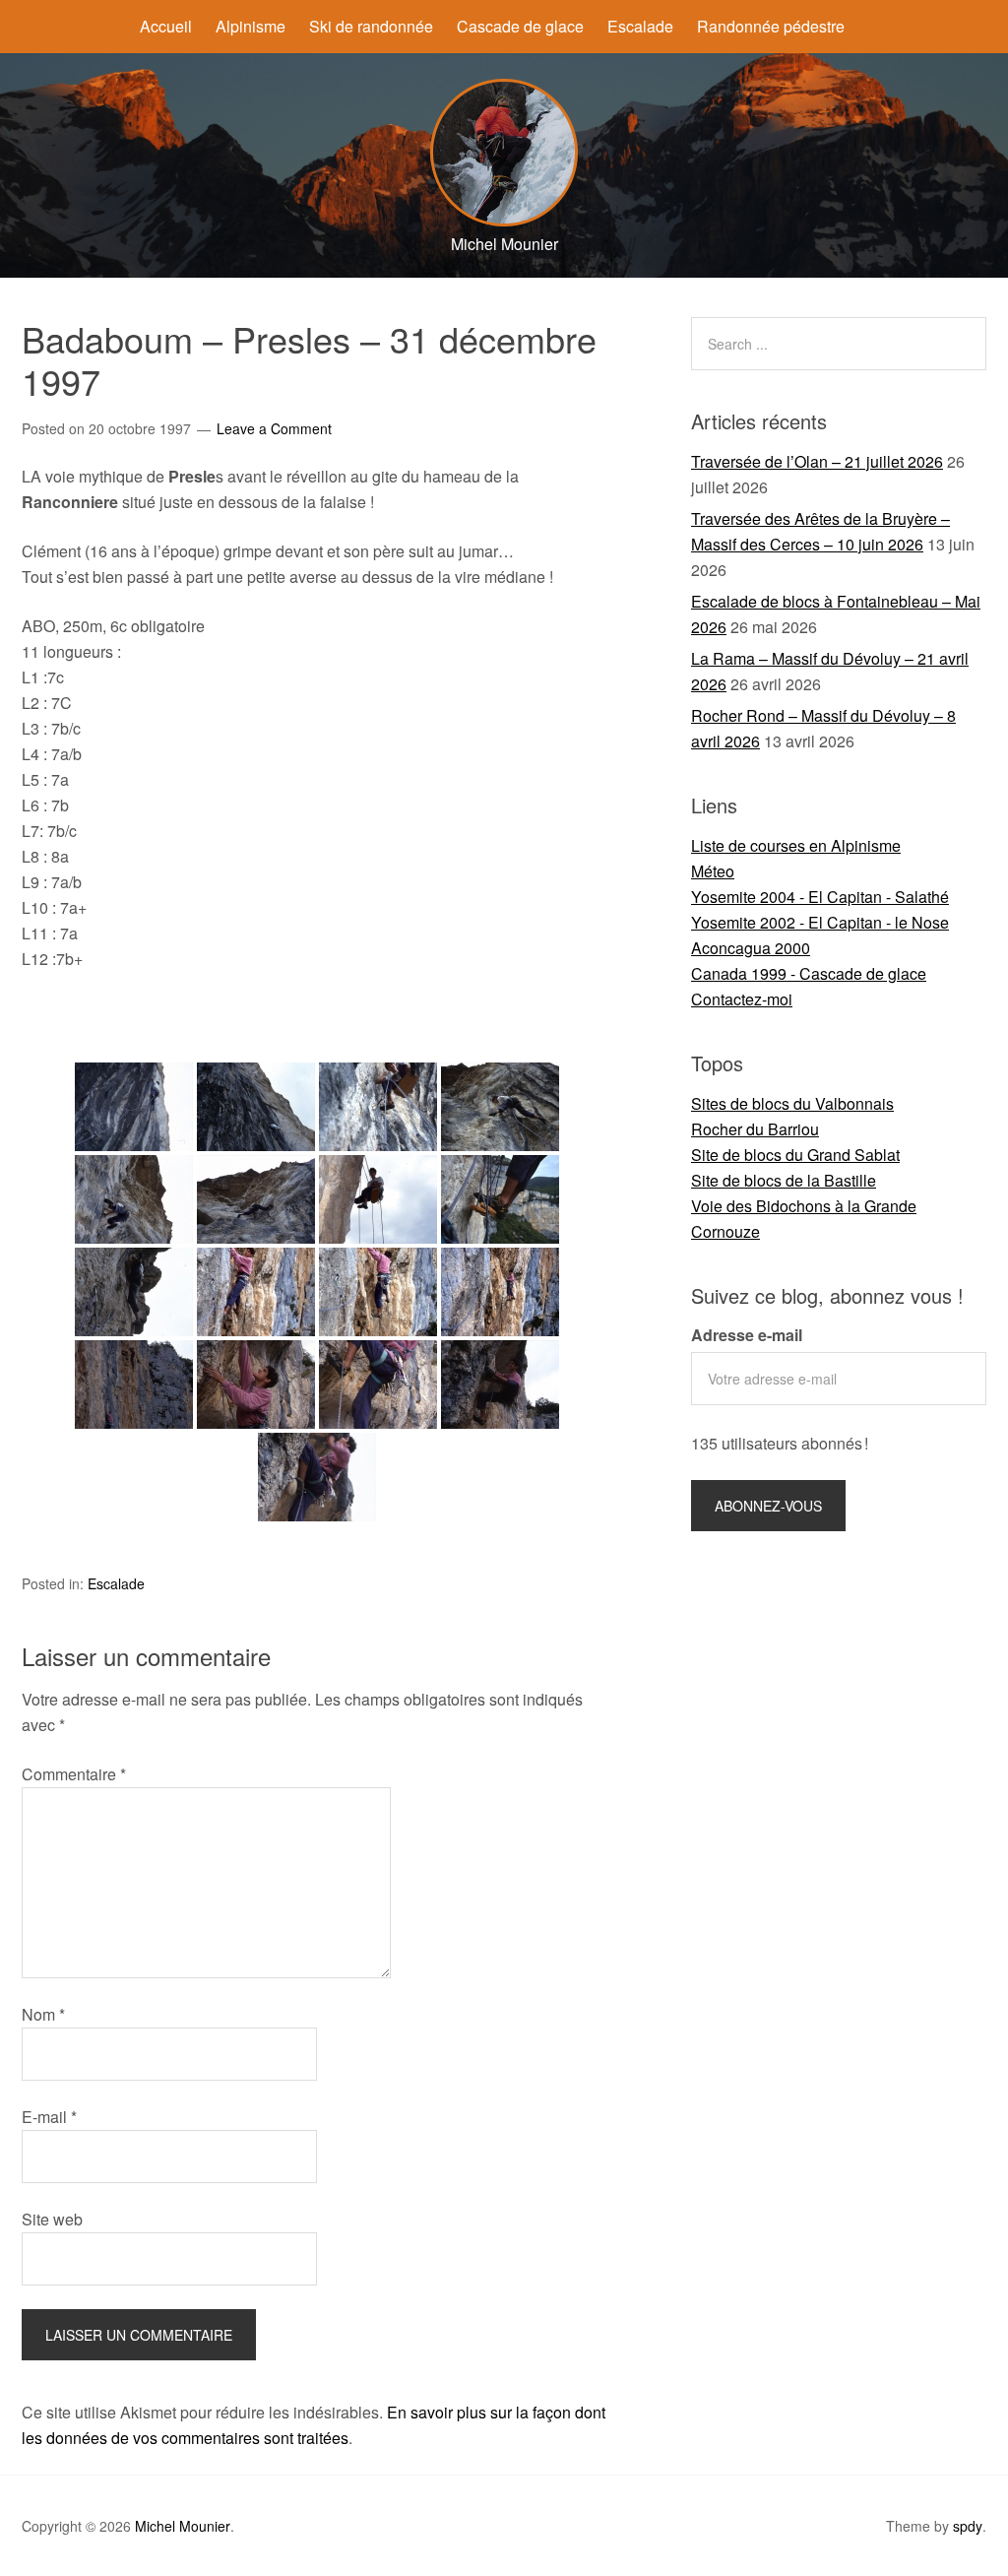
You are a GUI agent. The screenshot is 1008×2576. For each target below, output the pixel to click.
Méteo (713, 871)
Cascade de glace (520, 26)
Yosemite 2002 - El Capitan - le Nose (820, 922)
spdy (968, 2526)
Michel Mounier (183, 2526)
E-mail (49, 2117)
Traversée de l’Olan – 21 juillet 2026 (817, 461)
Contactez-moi (742, 999)
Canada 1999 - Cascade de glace (809, 973)
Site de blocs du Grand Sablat (795, 1155)
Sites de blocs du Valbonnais (792, 1103)
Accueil (166, 26)
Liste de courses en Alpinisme (796, 845)
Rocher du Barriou (755, 1129)
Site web (52, 2219)
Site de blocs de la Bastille (784, 1180)
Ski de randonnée (371, 26)
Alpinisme (251, 26)
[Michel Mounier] (504, 220)
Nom (43, 2014)
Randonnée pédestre (771, 26)
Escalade (640, 26)
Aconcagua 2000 (751, 948)
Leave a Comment (274, 428)
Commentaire (74, 1774)
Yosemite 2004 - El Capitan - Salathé (820, 897)
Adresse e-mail (747, 1335)
